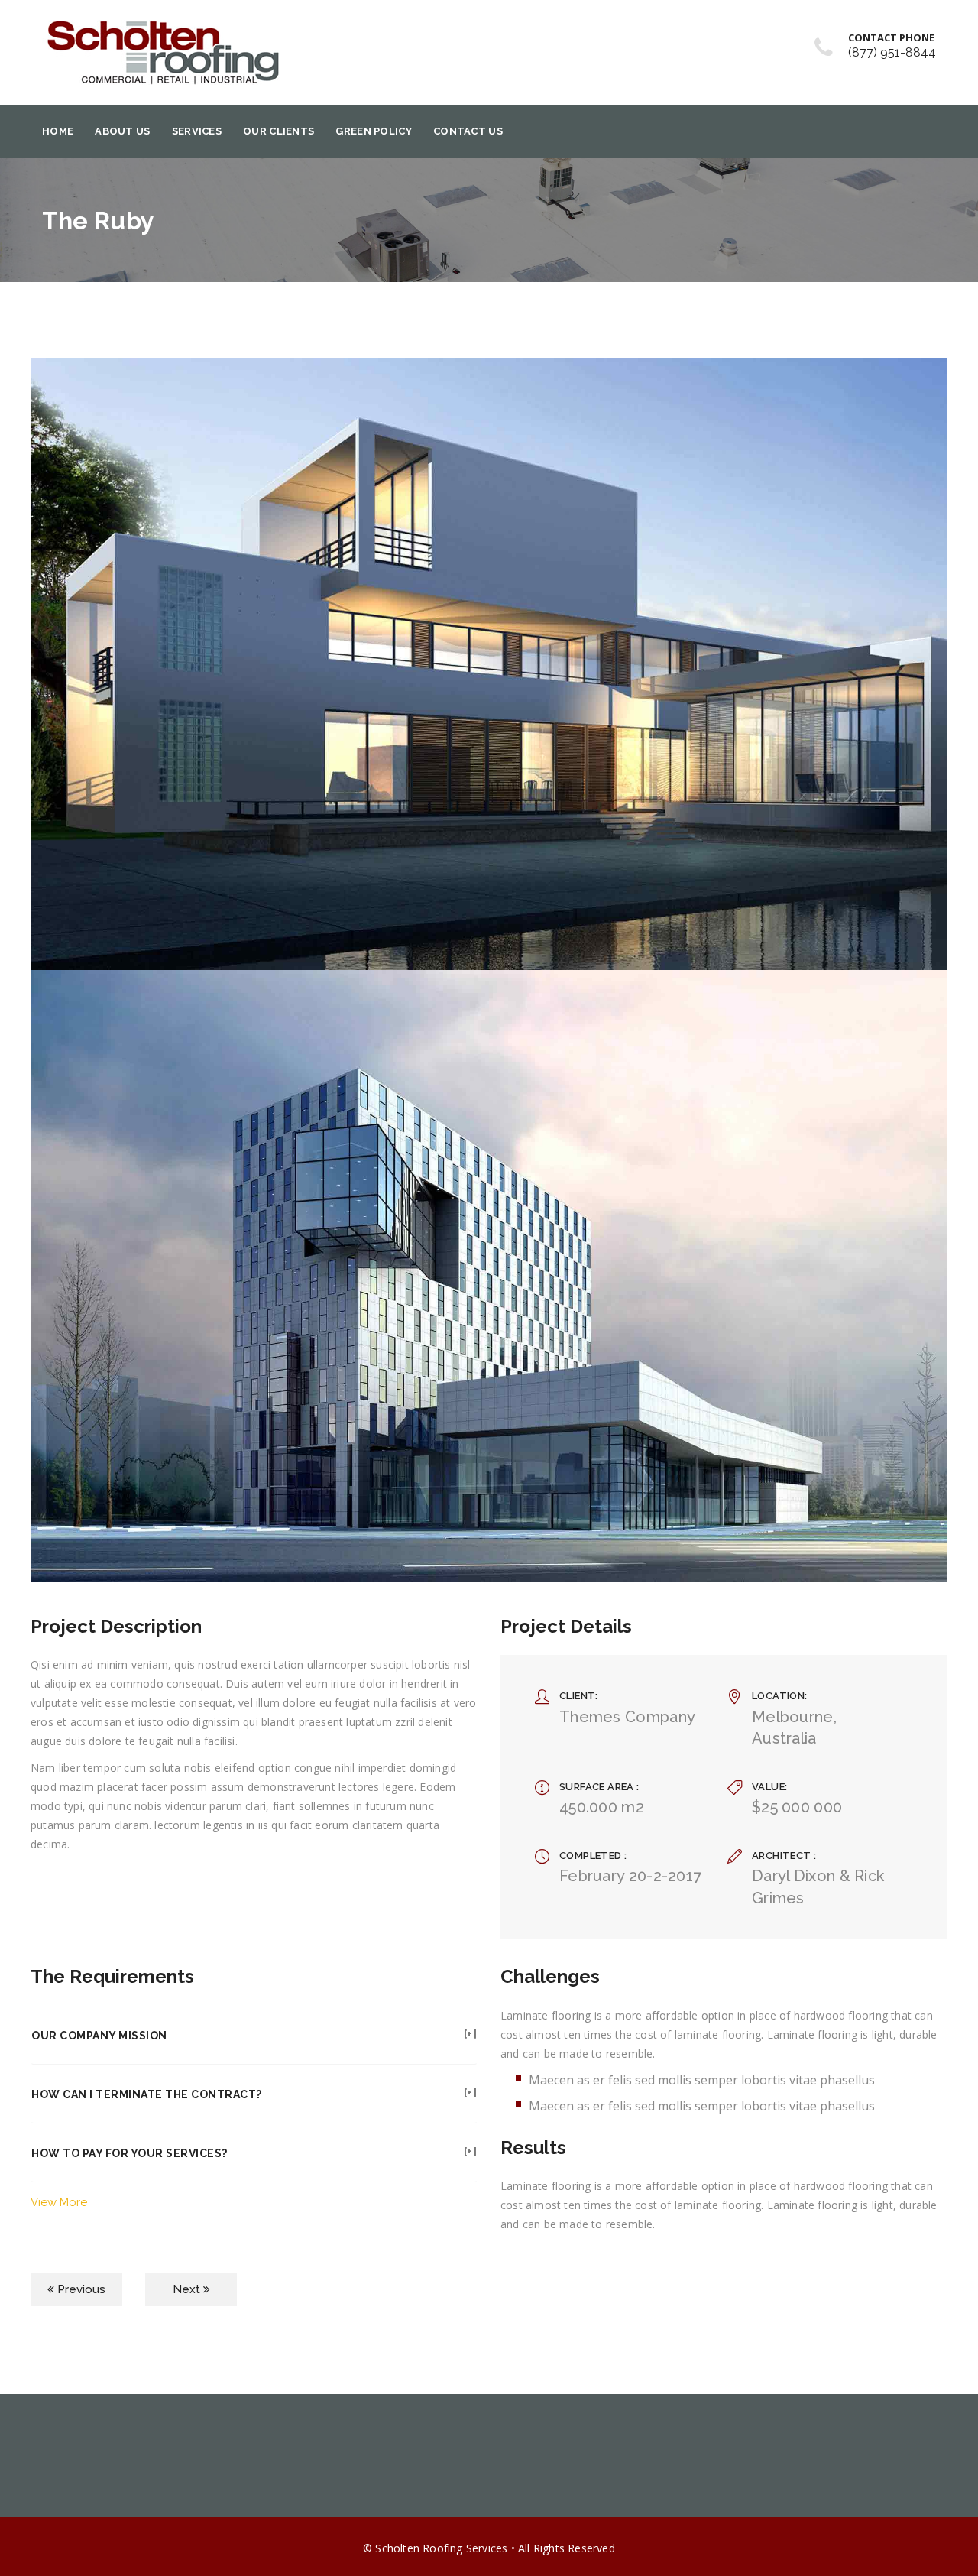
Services (197, 131)
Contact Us (468, 131)
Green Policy (374, 131)
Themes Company (627, 1717)
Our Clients (279, 131)
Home (58, 131)
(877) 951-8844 (892, 52)
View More (59, 2202)
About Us (122, 131)
